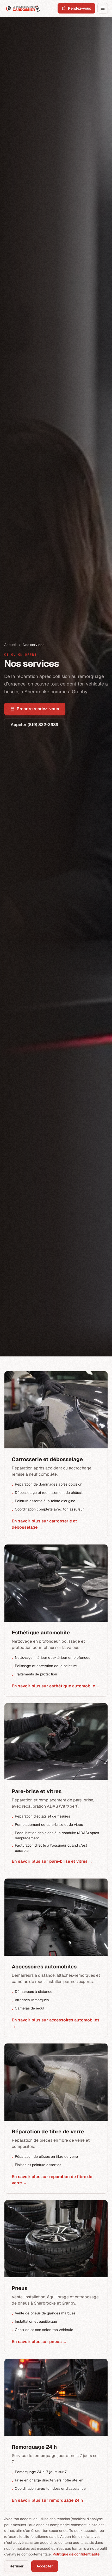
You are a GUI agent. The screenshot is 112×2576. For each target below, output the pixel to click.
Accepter (45, 2566)
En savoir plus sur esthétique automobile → (56, 1686)
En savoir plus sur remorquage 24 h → (50, 2500)
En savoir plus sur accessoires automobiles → (56, 2023)
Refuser (17, 2566)
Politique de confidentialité (76, 2554)
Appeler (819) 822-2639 (35, 725)
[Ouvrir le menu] (103, 8)
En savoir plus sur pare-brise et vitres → (52, 1861)
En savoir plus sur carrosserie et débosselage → (44, 1524)
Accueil (10, 645)
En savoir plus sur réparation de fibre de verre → (52, 2180)
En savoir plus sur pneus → (39, 2342)
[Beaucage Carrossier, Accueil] (23, 8)
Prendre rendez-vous (38, 709)
